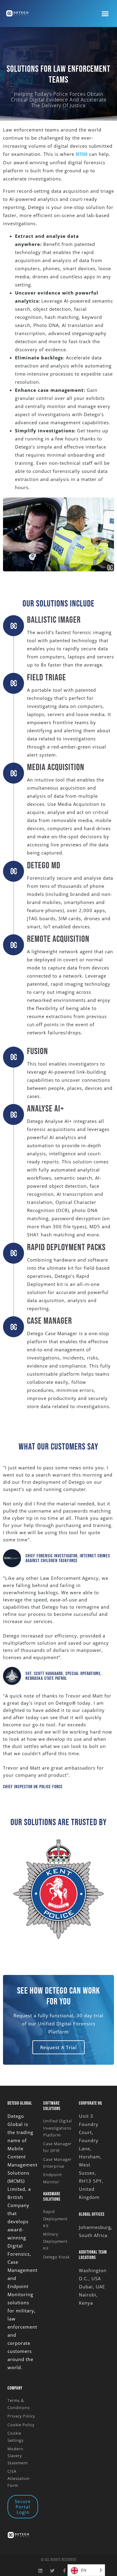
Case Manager (49, 1321)
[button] (105, 14)
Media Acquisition (56, 767)
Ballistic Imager (54, 620)
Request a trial (58, 2047)
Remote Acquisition (58, 939)
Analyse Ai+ (46, 1109)
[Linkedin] (41, 2571)
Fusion (37, 1051)
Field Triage (46, 678)
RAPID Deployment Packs (66, 1247)
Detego (82, 154)
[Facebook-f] (65, 2571)
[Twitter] (53, 2571)
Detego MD (44, 866)
